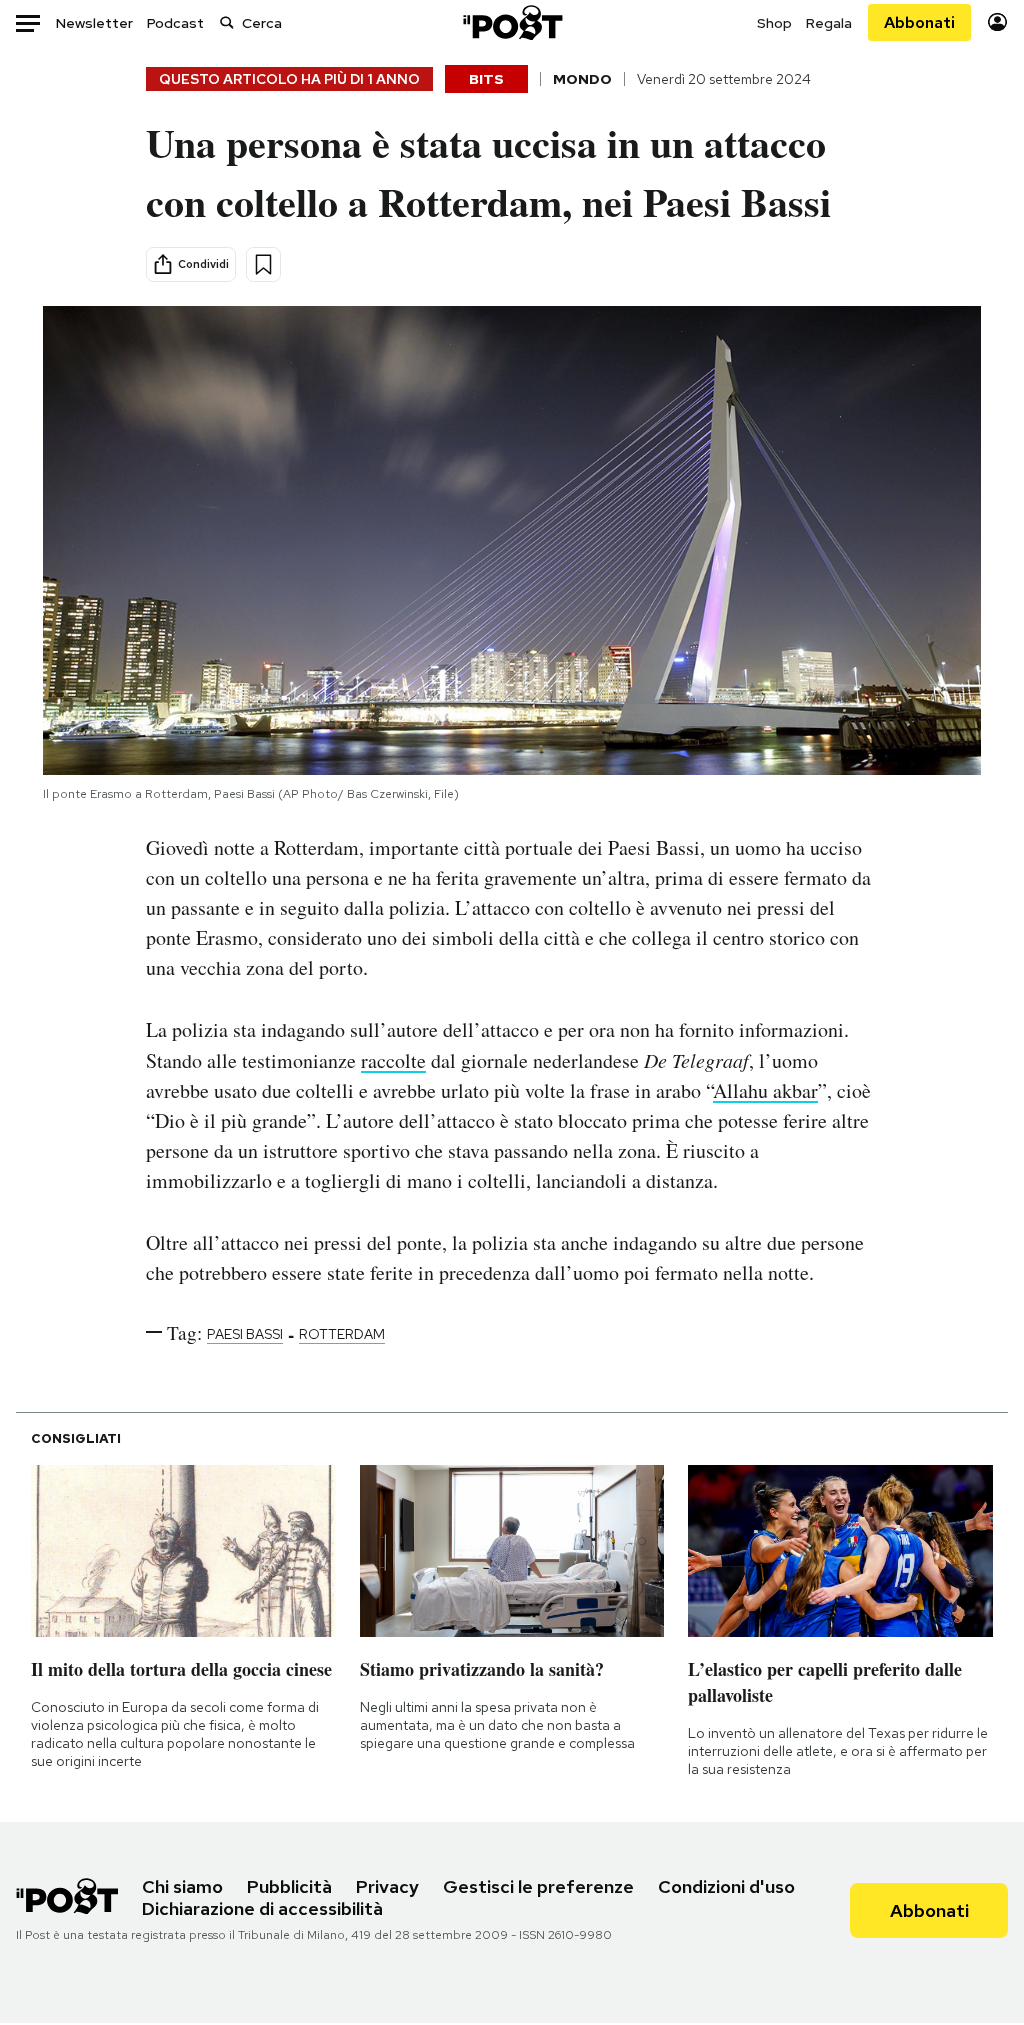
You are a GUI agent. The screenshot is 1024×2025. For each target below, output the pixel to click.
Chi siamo (182, 1886)
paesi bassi (245, 1334)
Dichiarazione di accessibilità (262, 1908)
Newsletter (94, 23)
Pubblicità (289, 1886)
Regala (829, 23)
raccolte (393, 1060)
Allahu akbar (765, 1090)
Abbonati (919, 22)
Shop (774, 23)
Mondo (582, 79)
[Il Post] (512, 22)
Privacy (387, 1886)
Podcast (175, 23)
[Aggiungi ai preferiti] (263, 264)
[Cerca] (227, 22)
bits (486, 79)
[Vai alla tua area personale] (997, 22)
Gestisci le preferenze (538, 1886)
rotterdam (342, 1334)
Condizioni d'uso (726, 1886)
